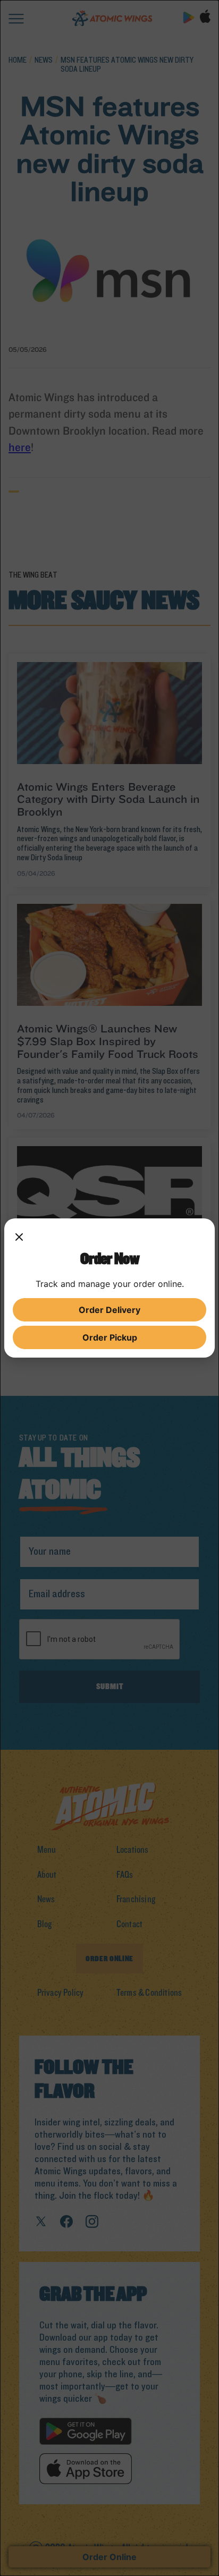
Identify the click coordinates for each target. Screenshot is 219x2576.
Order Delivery (109, 1310)
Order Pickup (110, 1337)
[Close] (19, 1238)
